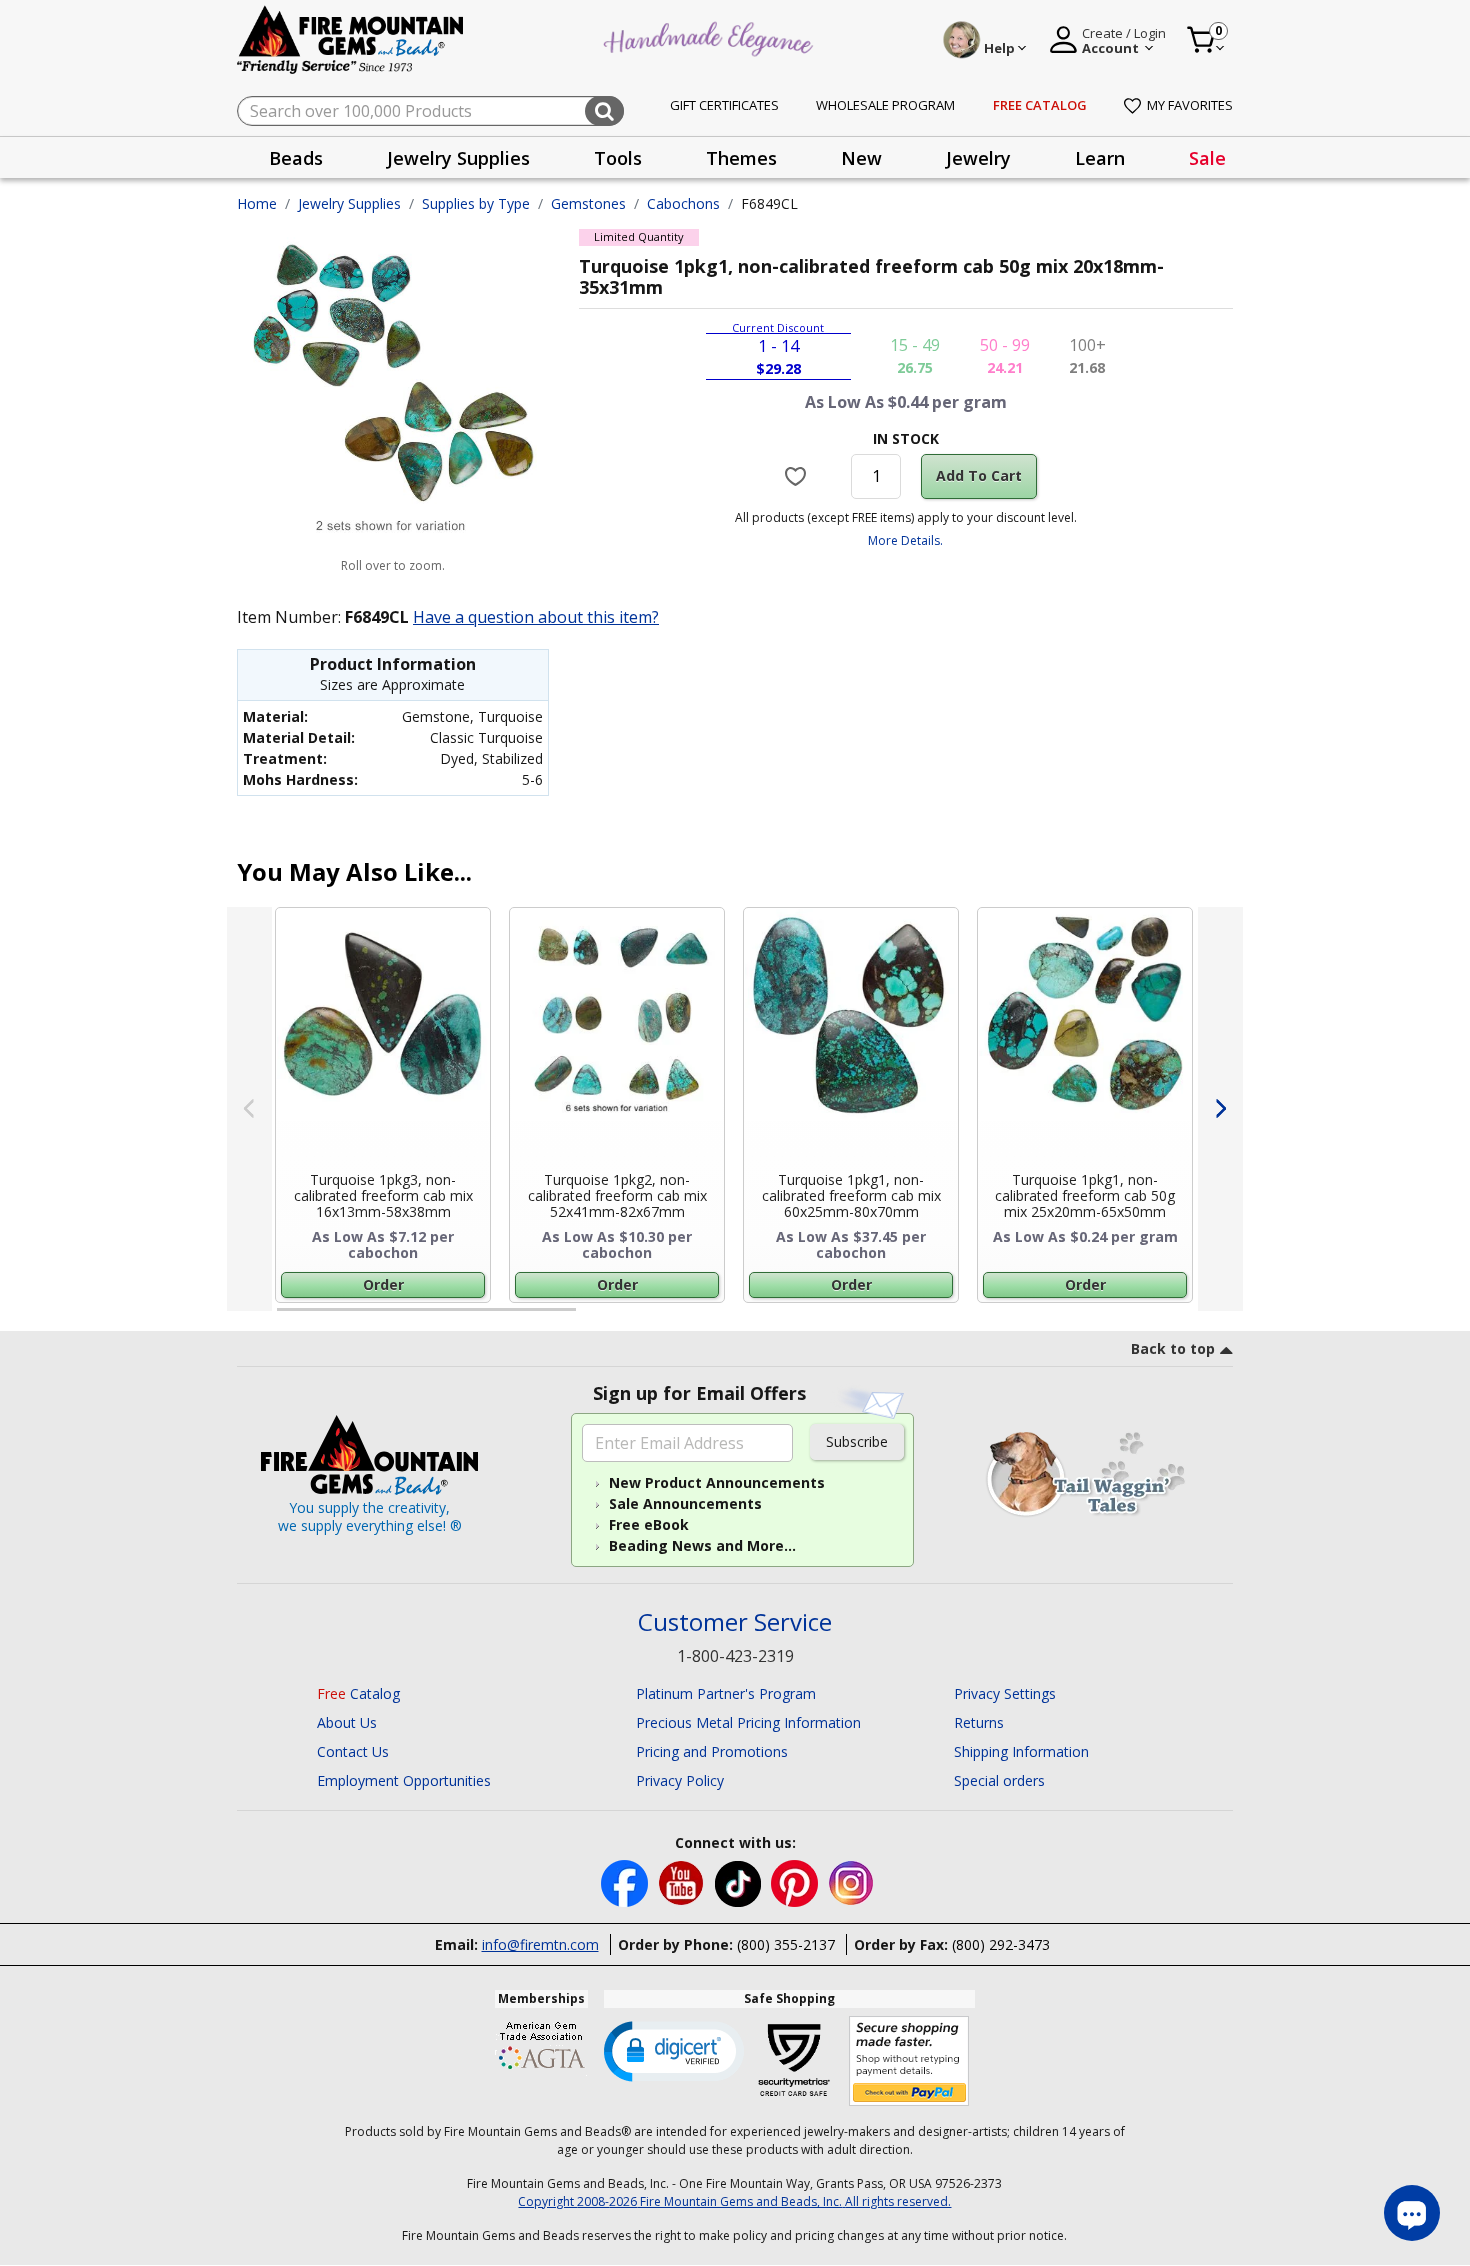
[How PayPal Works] (909, 2061)
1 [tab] (287, 1318)
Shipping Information (1021, 1751)
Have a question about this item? (536, 617)
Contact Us (353, 1751)
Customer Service (735, 1622)
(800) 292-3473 (1001, 1944)
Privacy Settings (1005, 1693)
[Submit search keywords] (604, 111)
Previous (249, 1109)
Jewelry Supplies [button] (458, 158)
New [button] (861, 158)
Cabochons (683, 203)
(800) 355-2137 (786, 1944)
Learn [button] (1100, 158)
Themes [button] (741, 158)
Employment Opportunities (404, 1780)
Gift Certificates (724, 105)
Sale (1207, 158)
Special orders (999, 1780)
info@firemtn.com (540, 1944)
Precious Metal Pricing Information (748, 1722)
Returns (979, 1722)
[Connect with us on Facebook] (626, 1881)
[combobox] (430, 111)
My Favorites (1190, 105)
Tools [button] (618, 158)
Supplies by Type (476, 203)
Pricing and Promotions (712, 1751)
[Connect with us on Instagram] (851, 1881)
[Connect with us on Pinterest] (796, 1881)
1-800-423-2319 (735, 1656)
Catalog (358, 1693)
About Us (347, 1722)
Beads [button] (296, 158)
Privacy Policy (680, 1780)
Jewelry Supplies (349, 203)
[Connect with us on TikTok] (740, 1881)
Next (1220, 1109)
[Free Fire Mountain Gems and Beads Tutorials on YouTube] (683, 1881)
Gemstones (588, 203)
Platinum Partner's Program (726, 1693)
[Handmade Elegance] (711, 36)
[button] (674, 2050)
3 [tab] (904, 1318)
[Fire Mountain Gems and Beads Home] (351, 38)
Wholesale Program (885, 105)
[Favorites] (798, 476)
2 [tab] (596, 1318)
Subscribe (857, 1441)
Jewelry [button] (978, 158)
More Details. (905, 540)
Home (257, 203)
